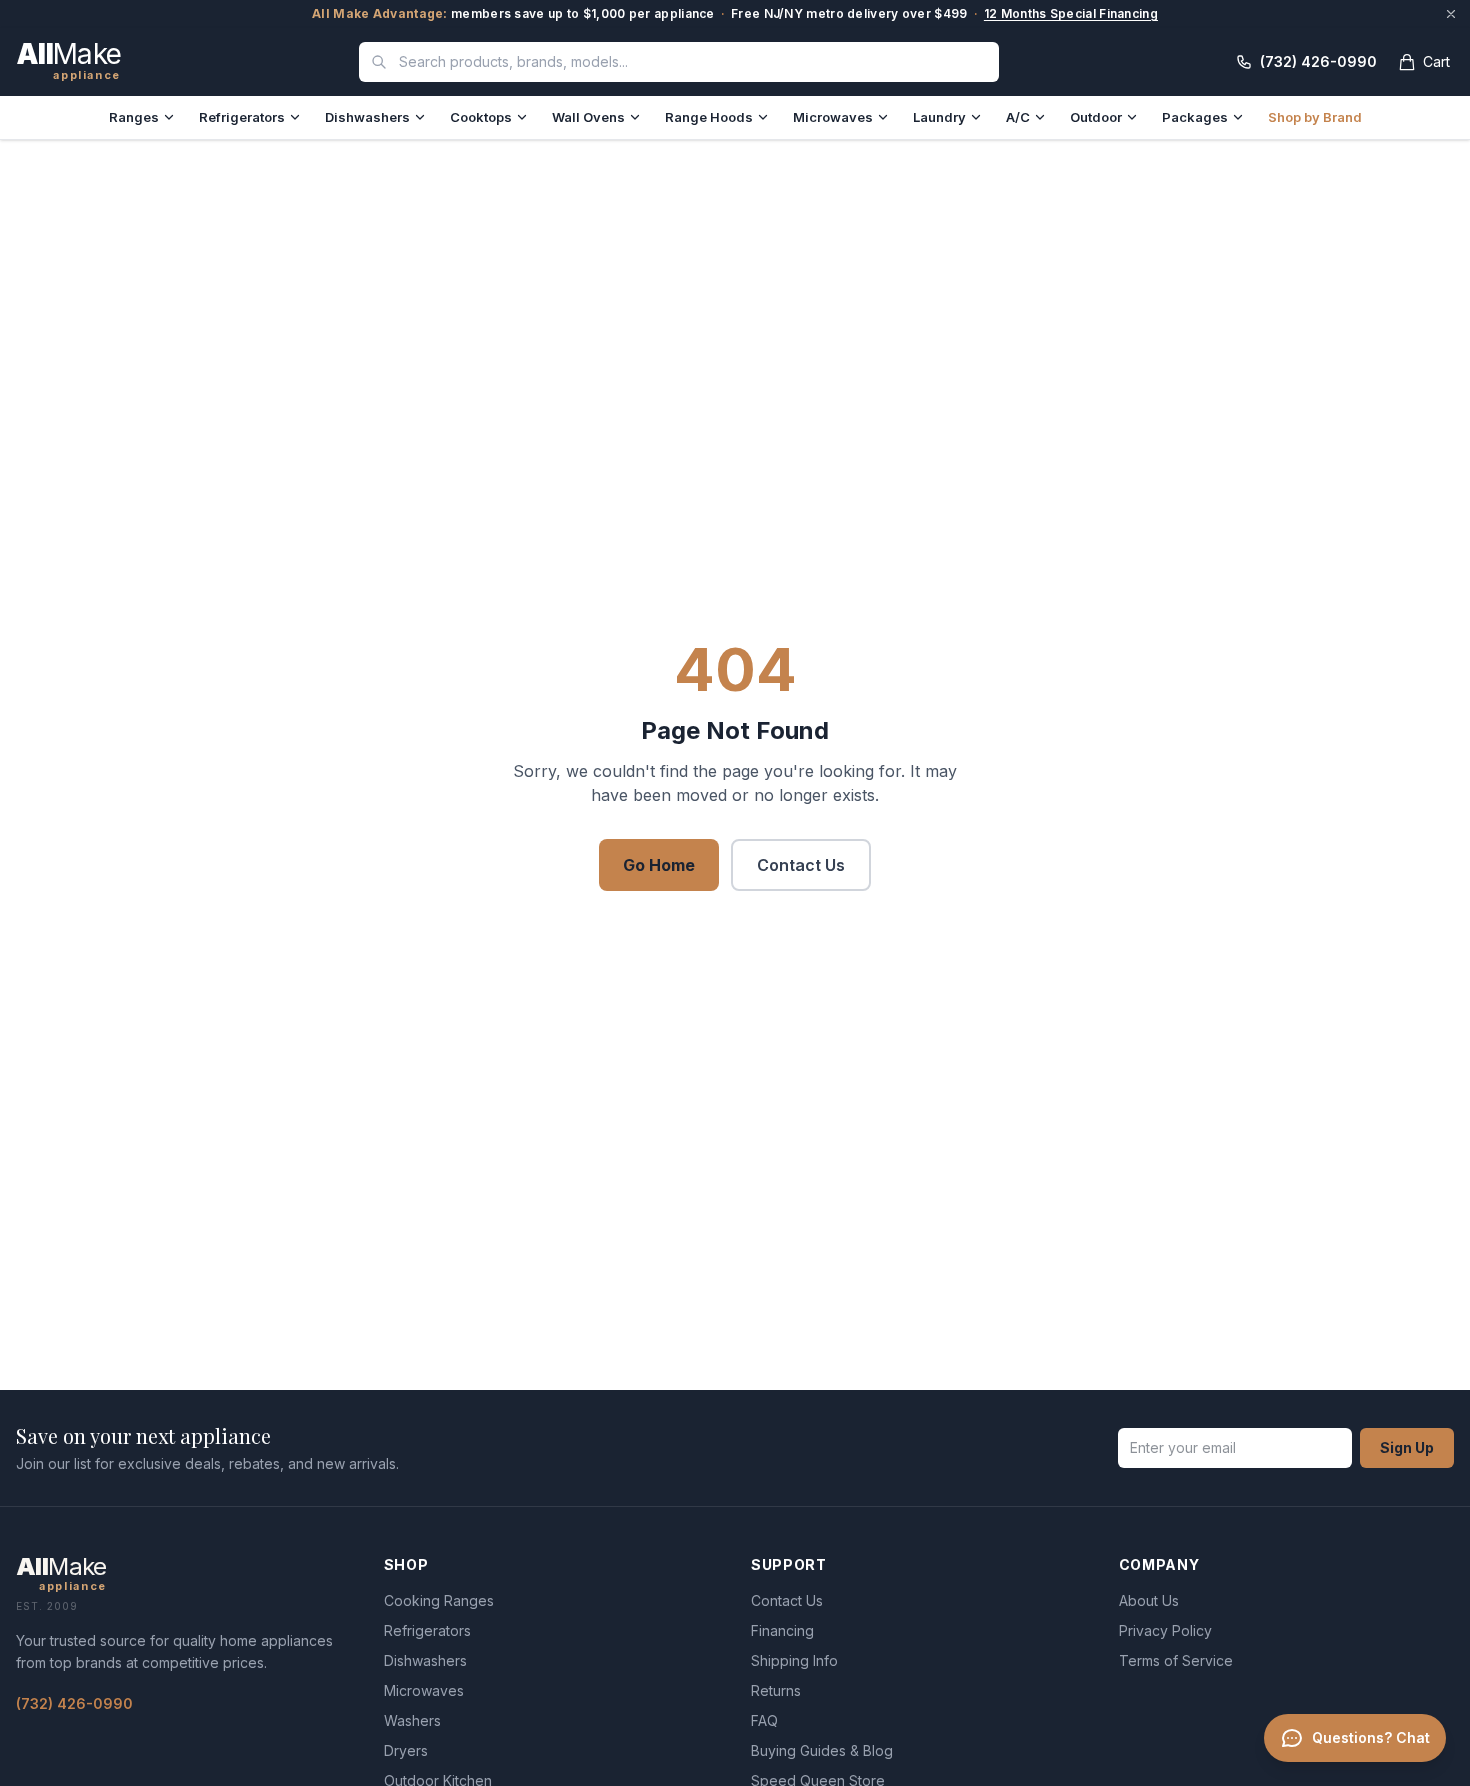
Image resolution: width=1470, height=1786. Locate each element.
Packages (1195, 117)
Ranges (134, 117)
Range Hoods (709, 117)
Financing (782, 1630)
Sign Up (1407, 1447)
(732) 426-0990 (74, 1703)
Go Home (659, 865)
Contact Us (801, 865)
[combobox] (679, 62)
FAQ (764, 1720)
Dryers (406, 1750)
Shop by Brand (1315, 117)
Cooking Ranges (439, 1600)
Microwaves (833, 117)
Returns (776, 1690)
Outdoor (1096, 117)
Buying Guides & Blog (822, 1750)
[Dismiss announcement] (1451, 14)
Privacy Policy (1165, 1630)
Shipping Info (794, 1660)
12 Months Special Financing (1071, 13)
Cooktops (481, 117)
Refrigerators (242, 117)
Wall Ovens (588, 117)
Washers (412, 1720)
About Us (1149, 1600)
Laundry (939, 117)
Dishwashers (367, 117)
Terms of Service (1176, 1660)
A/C (1018, 117)
